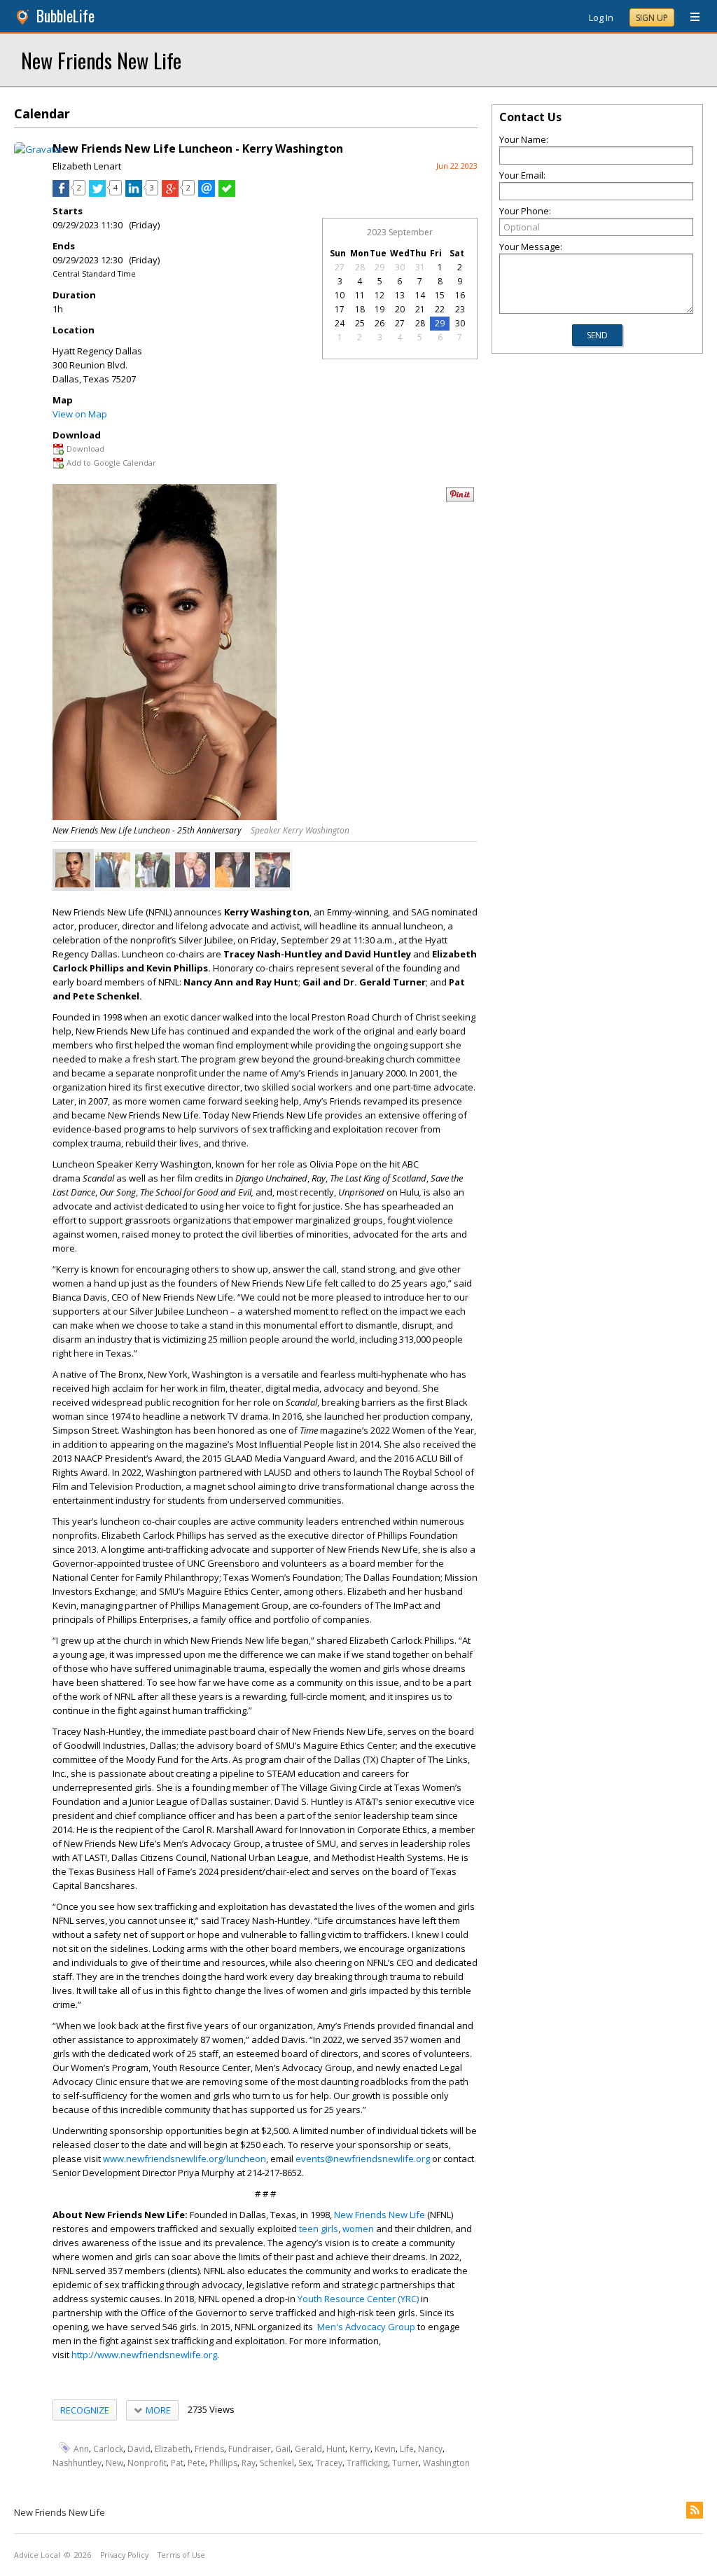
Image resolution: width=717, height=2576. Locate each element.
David (139, 2448)
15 (440, 295)
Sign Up (652, 18)
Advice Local (37, 2555)
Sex (305, 2463)
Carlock (108, 2448)
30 (400, 267)
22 (440, 309)
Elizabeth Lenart (87, 166)
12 (380, 295)
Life (407, 2448)
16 (460, 295)
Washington (446, 2463)
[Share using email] (207, 193)
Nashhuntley (77, 2463)
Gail (283, 2448)
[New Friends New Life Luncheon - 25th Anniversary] (73, 870)
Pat (177, 2463)
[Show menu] (690, 18)
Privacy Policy (124, 2555)
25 (360, 323)
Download (85, 449)
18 (360, 309)
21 (420, 309)
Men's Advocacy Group (366, 2327)
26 (380, 323)
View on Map (80, 414)
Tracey (329, 2463)
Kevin (385, 2448)
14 (420, 295)
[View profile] (39, 149)
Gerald (308, 2448)
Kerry (360, 2448)
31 (420, 267)
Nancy (430, 2448)
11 (360, 295)
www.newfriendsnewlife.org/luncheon (185, 2159)
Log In (601, 18)
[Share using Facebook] (61, 193)
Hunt (336, 2448)
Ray (249, 2463)
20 (400, 309)
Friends (209, 2448)
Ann (81, 2448)
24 (340, 323)
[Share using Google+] (170, 193)
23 (460, 309)
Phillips (223, 2463)
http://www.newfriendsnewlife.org (144, 2355)
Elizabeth (173, 2448)
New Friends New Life (101, 60)
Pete (196, 2463)
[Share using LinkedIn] (134, 193)
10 (340, 295)
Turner (405, 2463)
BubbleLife (65, 16)
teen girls (319, 2229)
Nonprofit (147, 2463)
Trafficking (367, 2463)
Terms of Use (181, 2555)
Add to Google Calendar (111, 463)
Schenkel (277, 2463)
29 (380, 267)
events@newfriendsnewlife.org (363, 2159)
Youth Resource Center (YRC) (358, 2299)
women (358, 2229)
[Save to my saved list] (227, 193)
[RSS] (695, 2510)
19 (380, 309)
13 (400, 295)
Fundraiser (250, 2448)
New (114, 2463)
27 (340, 267)
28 (360, 267)
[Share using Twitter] (97, 193)
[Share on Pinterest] (460, 498)
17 (340, 309)
